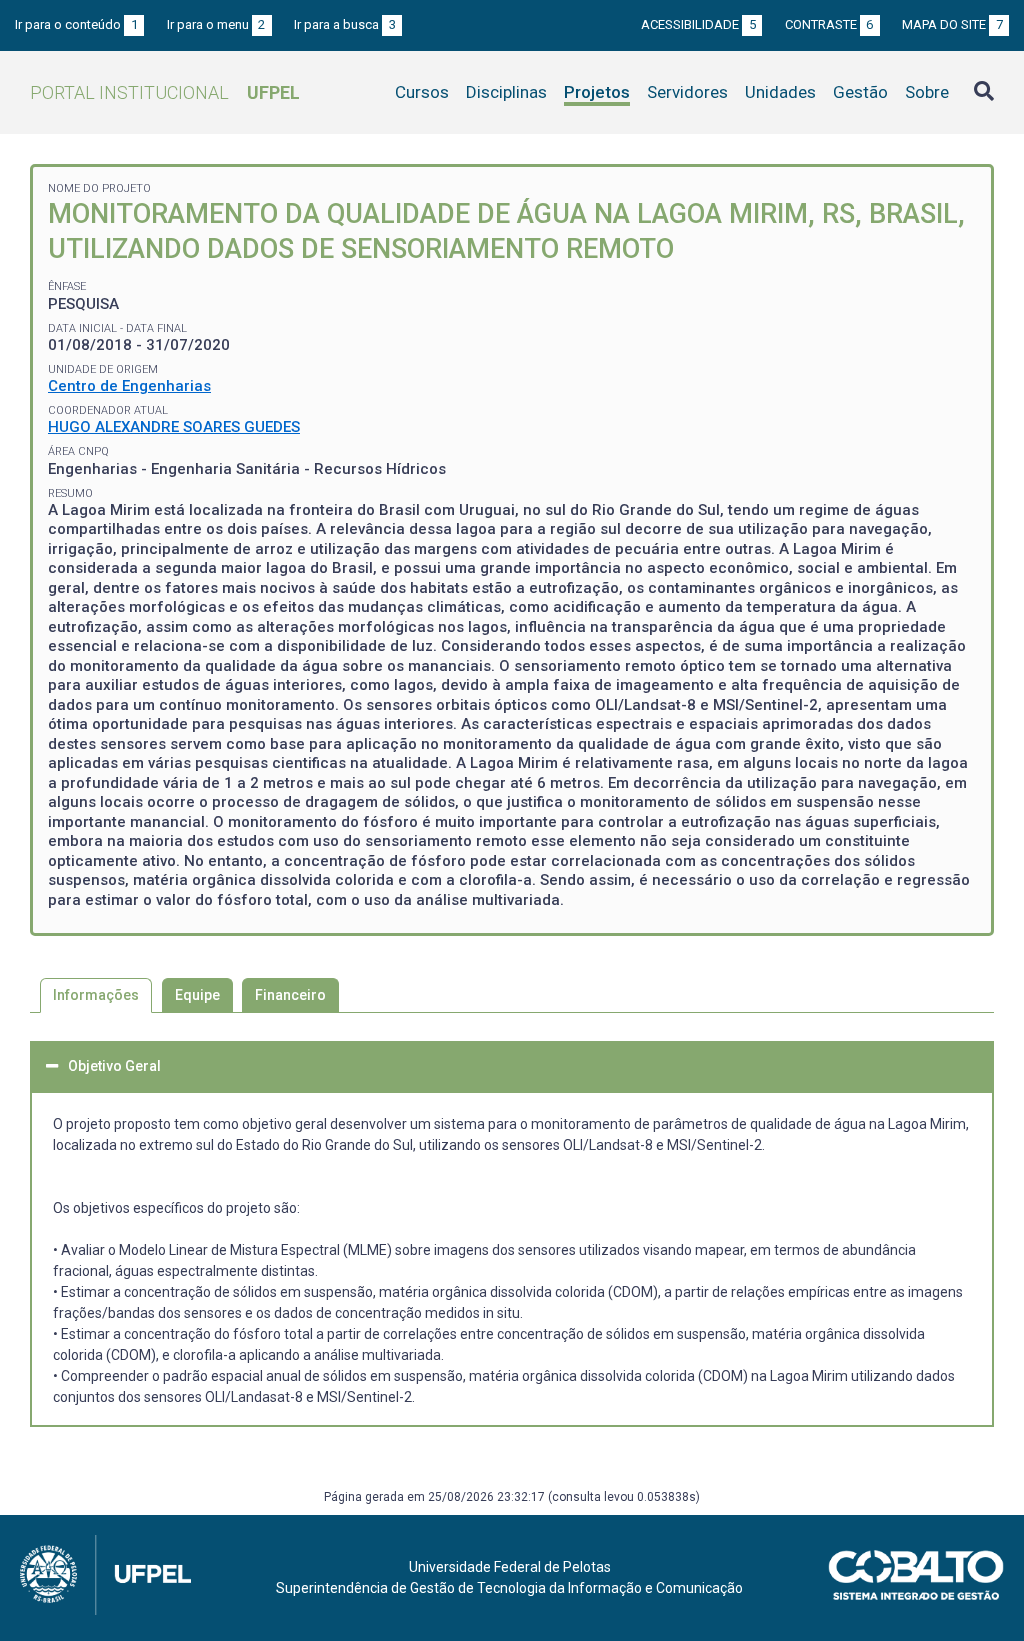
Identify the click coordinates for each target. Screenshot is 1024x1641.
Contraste (829, 24)
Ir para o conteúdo (76, 24)
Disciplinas (506, 92)
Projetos (597, 92)
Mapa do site (952, 24)
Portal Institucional (165, 92)
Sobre (927, 92)
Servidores (687, 92)
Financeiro (290, 995)
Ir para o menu (216, 24)
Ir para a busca (345, 24)
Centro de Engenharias (129, 386)
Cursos (422, 92)
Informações (96, 995)
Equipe (197, 995)
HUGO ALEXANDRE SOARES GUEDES (174, 427)
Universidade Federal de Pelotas (510, 1567)
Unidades (780, 92)
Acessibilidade (698, 24)
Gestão (860, 92)
